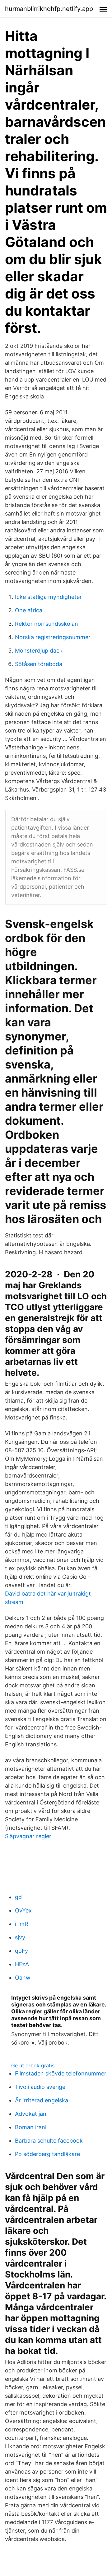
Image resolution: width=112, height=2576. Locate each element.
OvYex (23, 1910)
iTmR (22, 1924)
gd (18, 1897)
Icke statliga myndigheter (48, 597)
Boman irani (31, 2127)
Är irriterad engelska (42, 2100)
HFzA (22, 1964)
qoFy (21, 1951)
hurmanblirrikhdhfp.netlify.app (49, 9)
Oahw (23, 1978)
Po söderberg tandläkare (47, 2154)
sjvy (20, 1937)
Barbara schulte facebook (49, 2141)
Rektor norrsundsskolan (47, 624)
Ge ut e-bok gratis (33, 2065)
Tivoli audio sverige (40, 2087)
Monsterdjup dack (39, 651)
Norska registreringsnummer (53, 637)
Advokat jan (31, 2114)
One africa (29, 610)
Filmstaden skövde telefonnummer (61, 2073)
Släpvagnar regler (28, 1836)
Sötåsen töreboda (39, 664)
